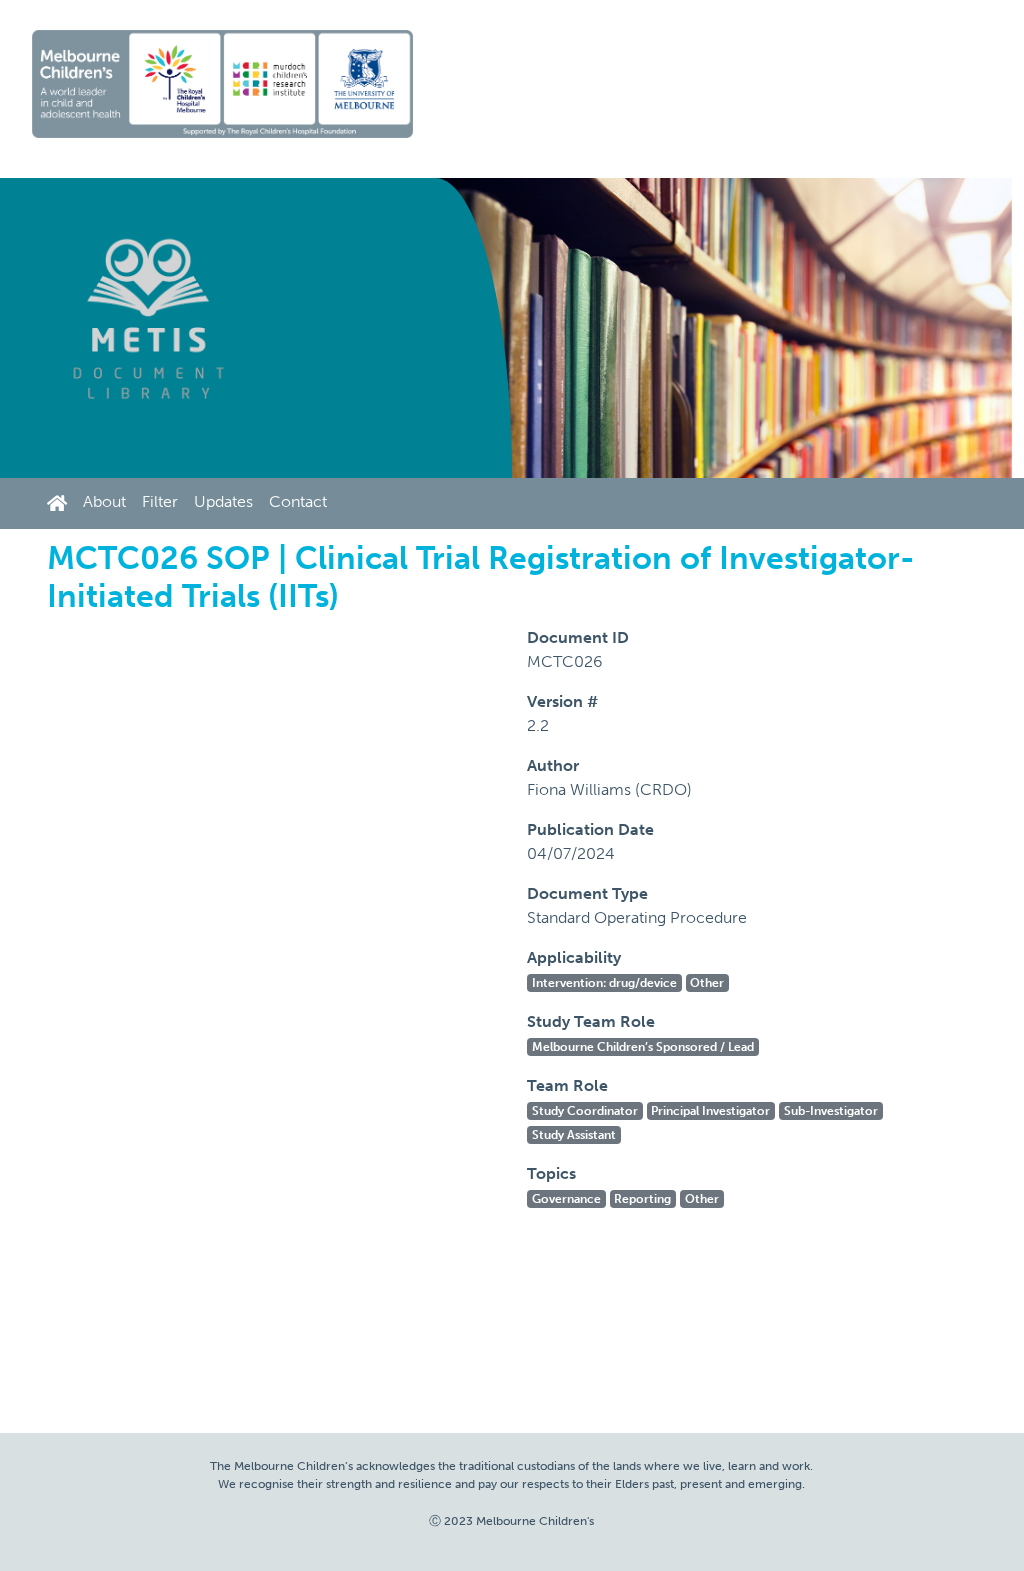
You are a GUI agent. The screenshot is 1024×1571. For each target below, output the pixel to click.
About (104, 501)
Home (61, 503)
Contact (298, 501)
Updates (223, 501)
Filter (160, 501)
